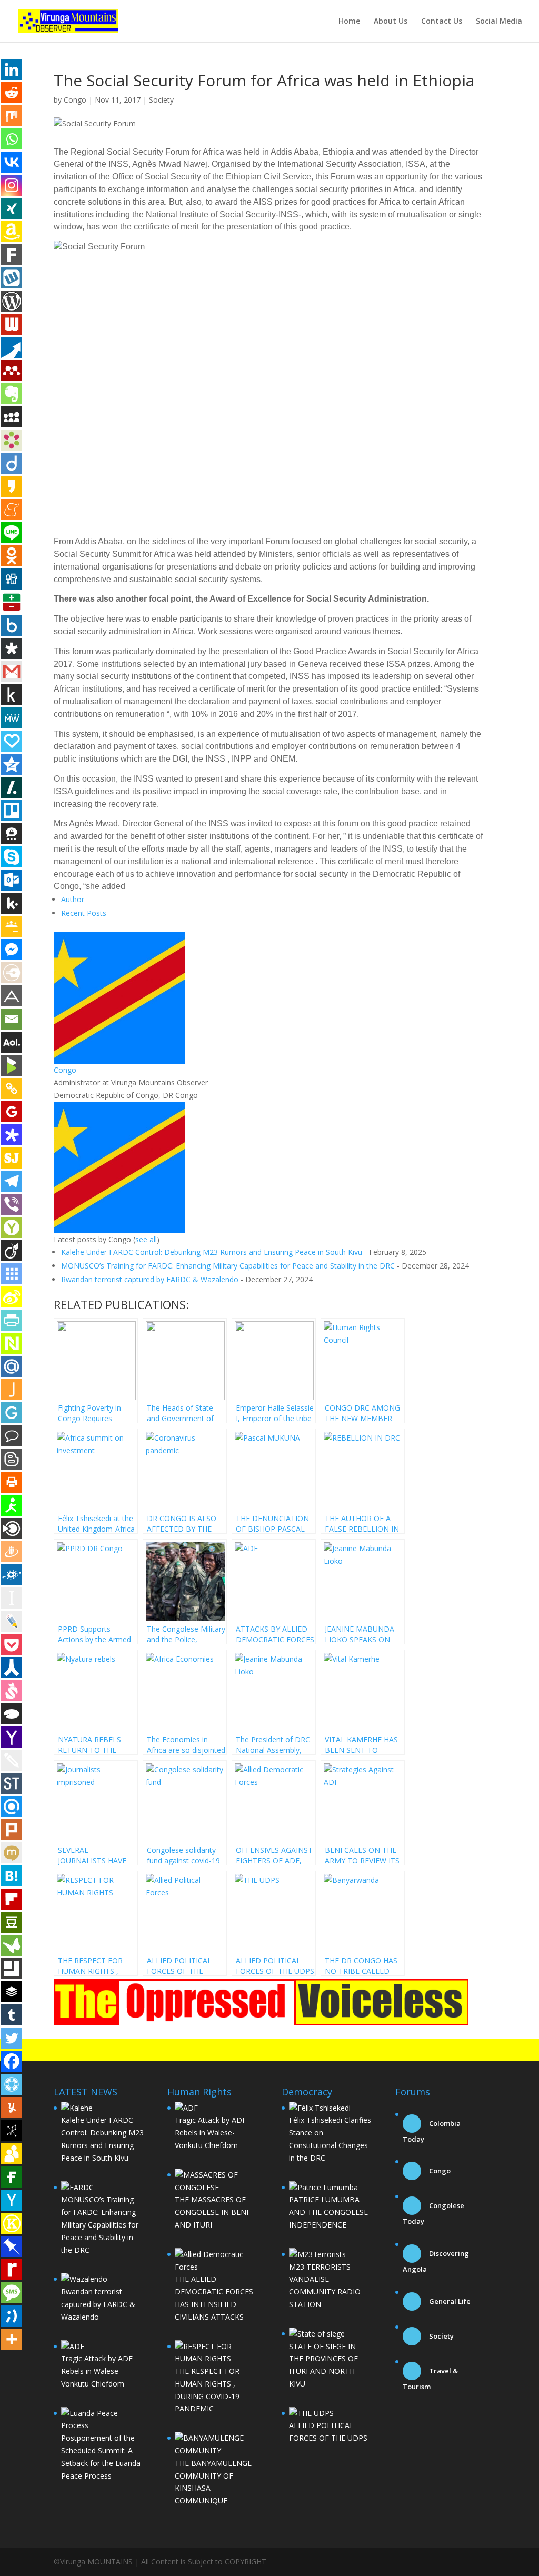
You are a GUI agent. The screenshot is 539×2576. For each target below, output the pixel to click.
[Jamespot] (12, 1390)
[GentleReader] (12, 1413)
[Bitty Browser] (12, 1969)
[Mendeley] (12, 371)
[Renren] (12, 1668)
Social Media (499, 22)
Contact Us (442, 22)
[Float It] (12, 2084)
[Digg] (12, 579)
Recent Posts (84, 913)
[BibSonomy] (12, 2131)
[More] (12, 2339)
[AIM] (12, 1505)
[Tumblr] (12, 2015)
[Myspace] (12, 417)
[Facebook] (12, 2061)
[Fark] (12, 255)
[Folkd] (12, 1575)
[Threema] (12, 834)
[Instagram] (12, 185)
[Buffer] (12, 1992)
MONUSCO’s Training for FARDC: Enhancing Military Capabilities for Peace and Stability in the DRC (228, 1266)
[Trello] (12, 811)
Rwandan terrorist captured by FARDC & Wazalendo (150, 1279)
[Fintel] (12, 2177)
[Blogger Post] (12, 1459)
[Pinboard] (12, 2246)
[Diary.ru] (12, 973)
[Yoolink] (12, 1227)
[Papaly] (12, 741)
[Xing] (12, 208)
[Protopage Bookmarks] (12, 1135)
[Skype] (12, 857)
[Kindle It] (12, 695)
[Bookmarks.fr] (12, 440)
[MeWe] (12, 718)
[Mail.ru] (12, 1366)
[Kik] (12, 903)
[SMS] (12, 2293)
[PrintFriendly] (12, 1320)
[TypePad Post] (12, 1714)
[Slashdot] (12, 787)
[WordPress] (12, 301)
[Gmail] (12, 672)
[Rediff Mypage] (12, 2270)
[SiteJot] (12, 1158)
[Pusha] (12, 347)
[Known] (12, 2223)
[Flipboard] (12, 1899)
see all (146, 1239)
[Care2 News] (12, 1945)
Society (161, 100)
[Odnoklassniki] (12, 556)
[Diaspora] (12, 648)
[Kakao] (12, 486)
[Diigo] (12, 463)
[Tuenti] (12, 2316)
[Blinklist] (12, 1529)
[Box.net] (12, 625)
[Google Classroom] (12, 926)
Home (349, 22)
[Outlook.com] (12, 880)
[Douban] (12, 1922)
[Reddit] (12, 93)
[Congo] (119, 1057)
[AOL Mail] (12, 1042)
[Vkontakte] (12, 162)
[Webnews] (12, 324)
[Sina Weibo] (12, 1297)
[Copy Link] (12, 1089)
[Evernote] (12, 394)
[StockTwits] (12, 1783)
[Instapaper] (12, 1598)
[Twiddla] (12, 1760)
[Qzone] (12, 764)
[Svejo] (12, 1691)
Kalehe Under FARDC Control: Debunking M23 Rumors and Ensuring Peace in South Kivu (212, 1252)
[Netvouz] (12, 1343)
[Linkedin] (12, 69)
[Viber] (12, 1204)
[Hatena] (12, 1876)
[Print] (12, 1482)
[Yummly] (12, 2108)
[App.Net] (12, 996)
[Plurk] (12, 1830)
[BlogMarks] (12, 1065)
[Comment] (12, 1436)
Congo (75, 100)
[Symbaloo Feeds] (12, 1274)
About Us (391, 22)
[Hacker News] (12, 2200)
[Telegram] (12, 1181)
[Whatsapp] (12, 139)
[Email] (12, 1019)
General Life (449, 2301)
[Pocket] (12, 1644)
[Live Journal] (12, 1621)
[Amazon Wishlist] (12, 232)
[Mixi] (12, 1853)
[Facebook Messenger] (12, 950)
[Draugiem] (12, 1552)
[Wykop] (12, 278)
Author (73, 899)
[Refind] (12, 1806)
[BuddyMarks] (12, 2154)
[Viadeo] (12, 1251)
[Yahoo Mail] (12, 1737)
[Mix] (12, 116)
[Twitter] (12, 2038)
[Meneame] (12, 510)
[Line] (12, 533)
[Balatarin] (12, 602)
